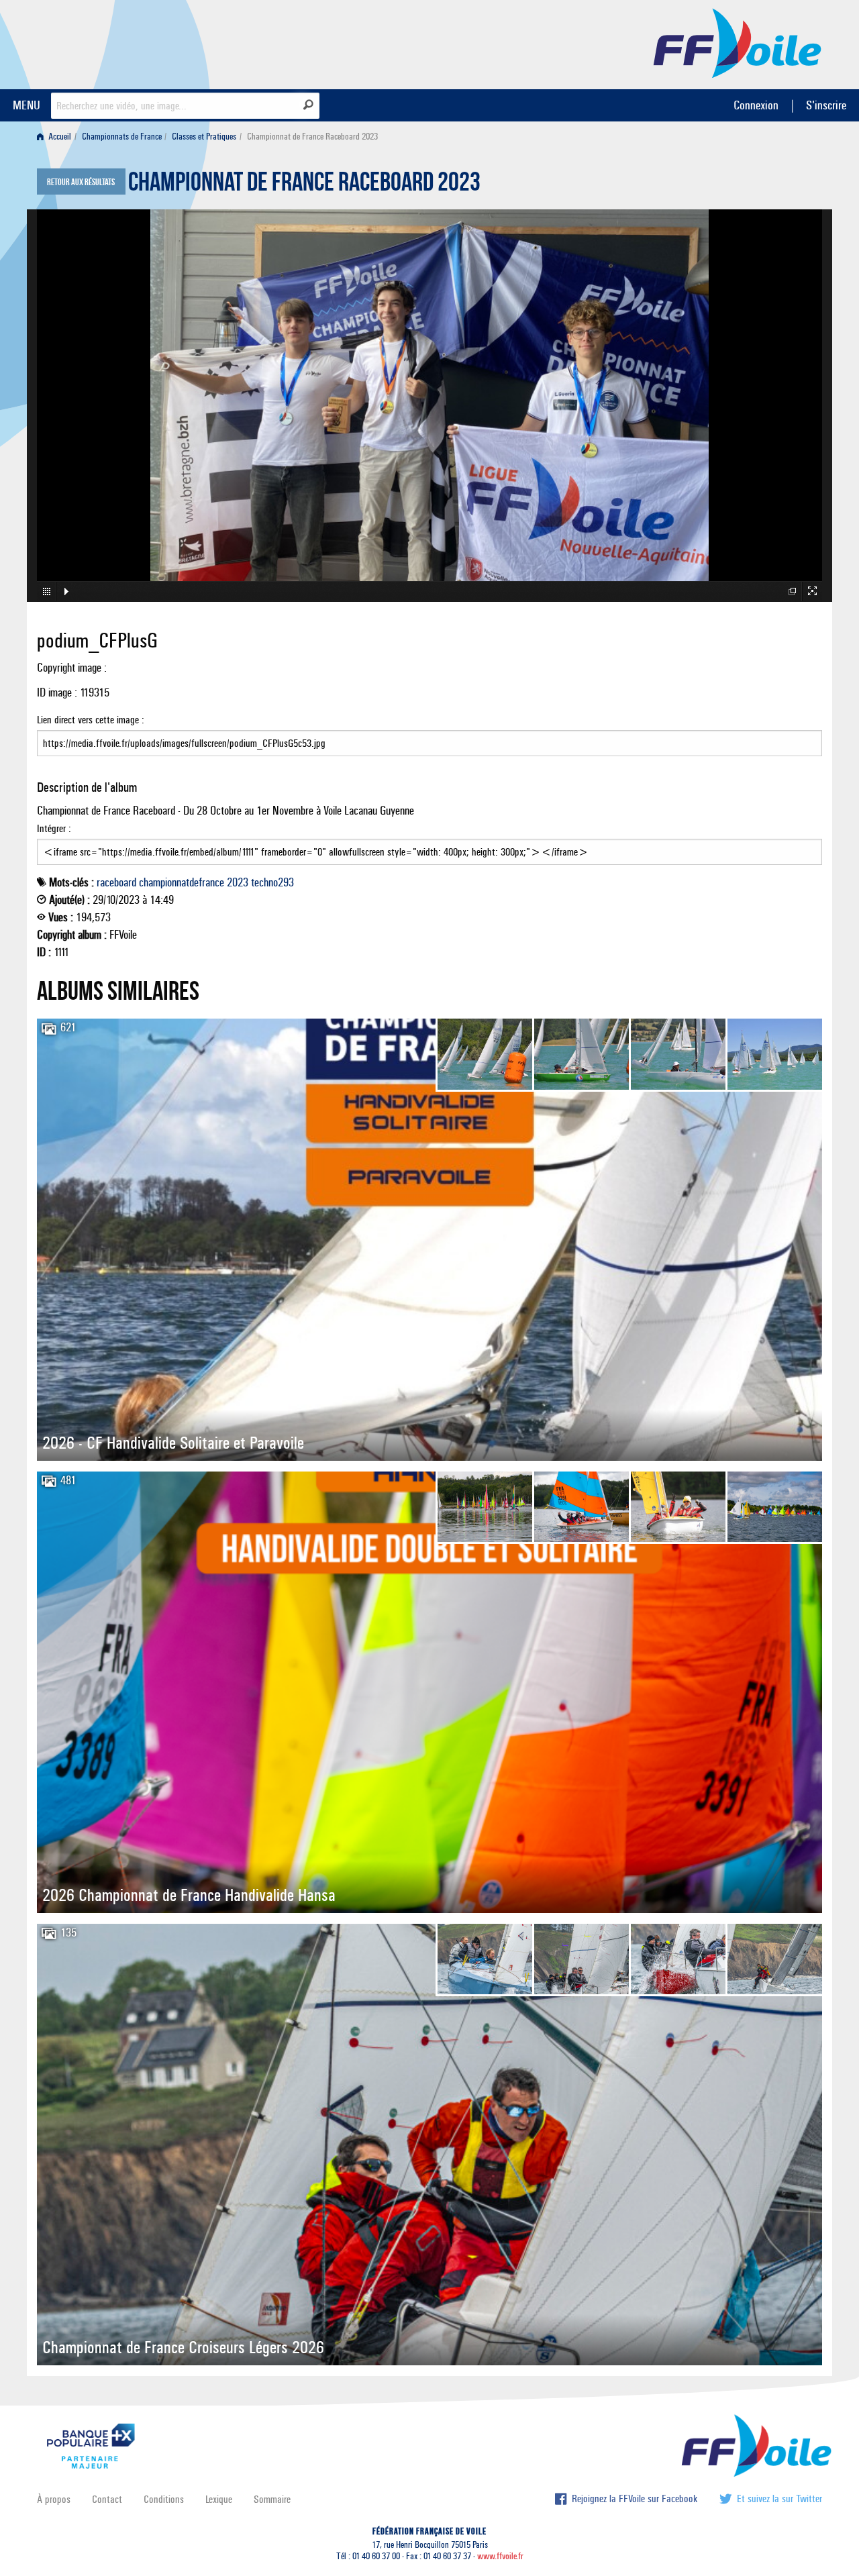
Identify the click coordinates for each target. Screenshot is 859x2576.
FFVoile (738, 42)
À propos (54, 2499)
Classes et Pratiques (204, 137)
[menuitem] (57, 137)
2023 (238, 882)
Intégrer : (54, 828)
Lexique (219, 2499)
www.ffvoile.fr (500, 2556)
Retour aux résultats (81, 183)
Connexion (756, 105)
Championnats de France (122, 137)
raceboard (116, 882)
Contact (107, 2499)
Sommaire (272, 2499)
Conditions (164, 2499)
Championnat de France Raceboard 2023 (304, 185)
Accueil (59, 137)
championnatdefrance (182, 882)
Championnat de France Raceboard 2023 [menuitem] (312, 137)
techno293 (272, 882)
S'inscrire (826, 105)
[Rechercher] (308, 105)
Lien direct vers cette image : (91, 720)
